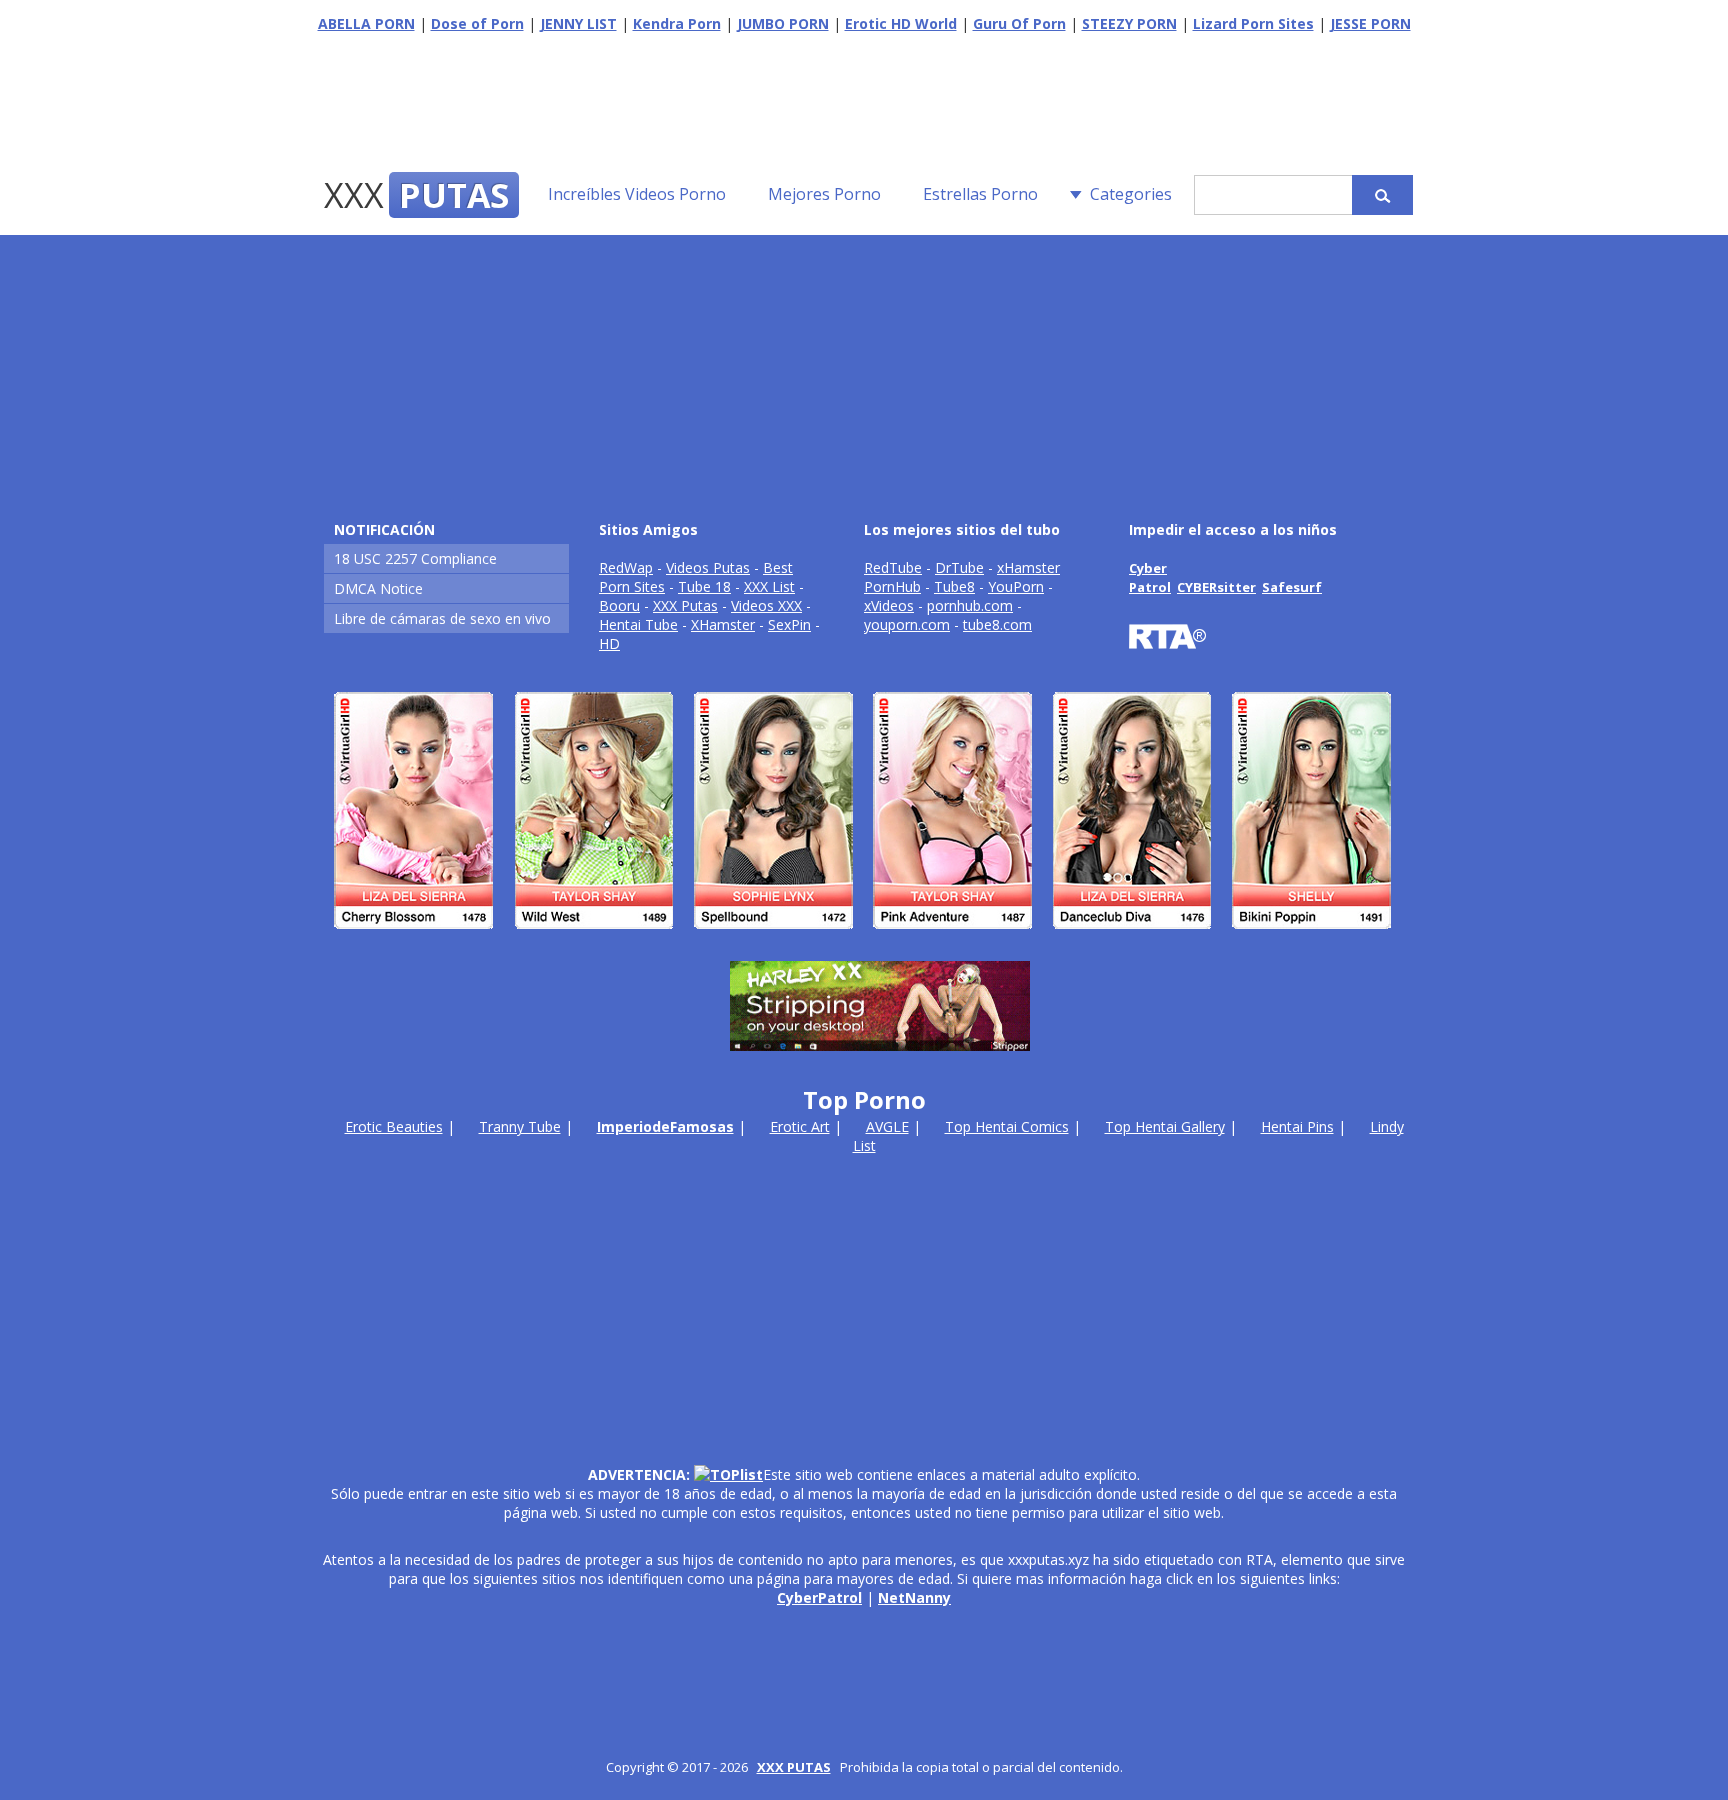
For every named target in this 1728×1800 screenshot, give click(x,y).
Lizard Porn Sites (1253, 23)
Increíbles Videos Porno (637, 194)
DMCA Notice (378, 588)
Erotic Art (800, 1126)
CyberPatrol (819, 1597)
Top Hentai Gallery (1165, 1126)
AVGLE (887, 1126)
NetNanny (914, 1597)
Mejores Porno (824, 194)
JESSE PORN (1370, 23)
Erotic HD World (901, 23)
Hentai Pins (1297, 1126)
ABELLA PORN (366, 23)
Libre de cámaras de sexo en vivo (442, 618)
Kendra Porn (677, 23)
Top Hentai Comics (1007, 1126)
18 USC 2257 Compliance (415, 558)
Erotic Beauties (394, 1126)
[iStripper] (864, 937)
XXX (416, 195)
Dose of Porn (477, 23)
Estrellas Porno (980, 194)
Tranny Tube (520, 1126)
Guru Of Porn (1019, 23)
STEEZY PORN (1129, 23)
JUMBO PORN (783, 23)
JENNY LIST (578, 23)
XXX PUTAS (794, 1767)
